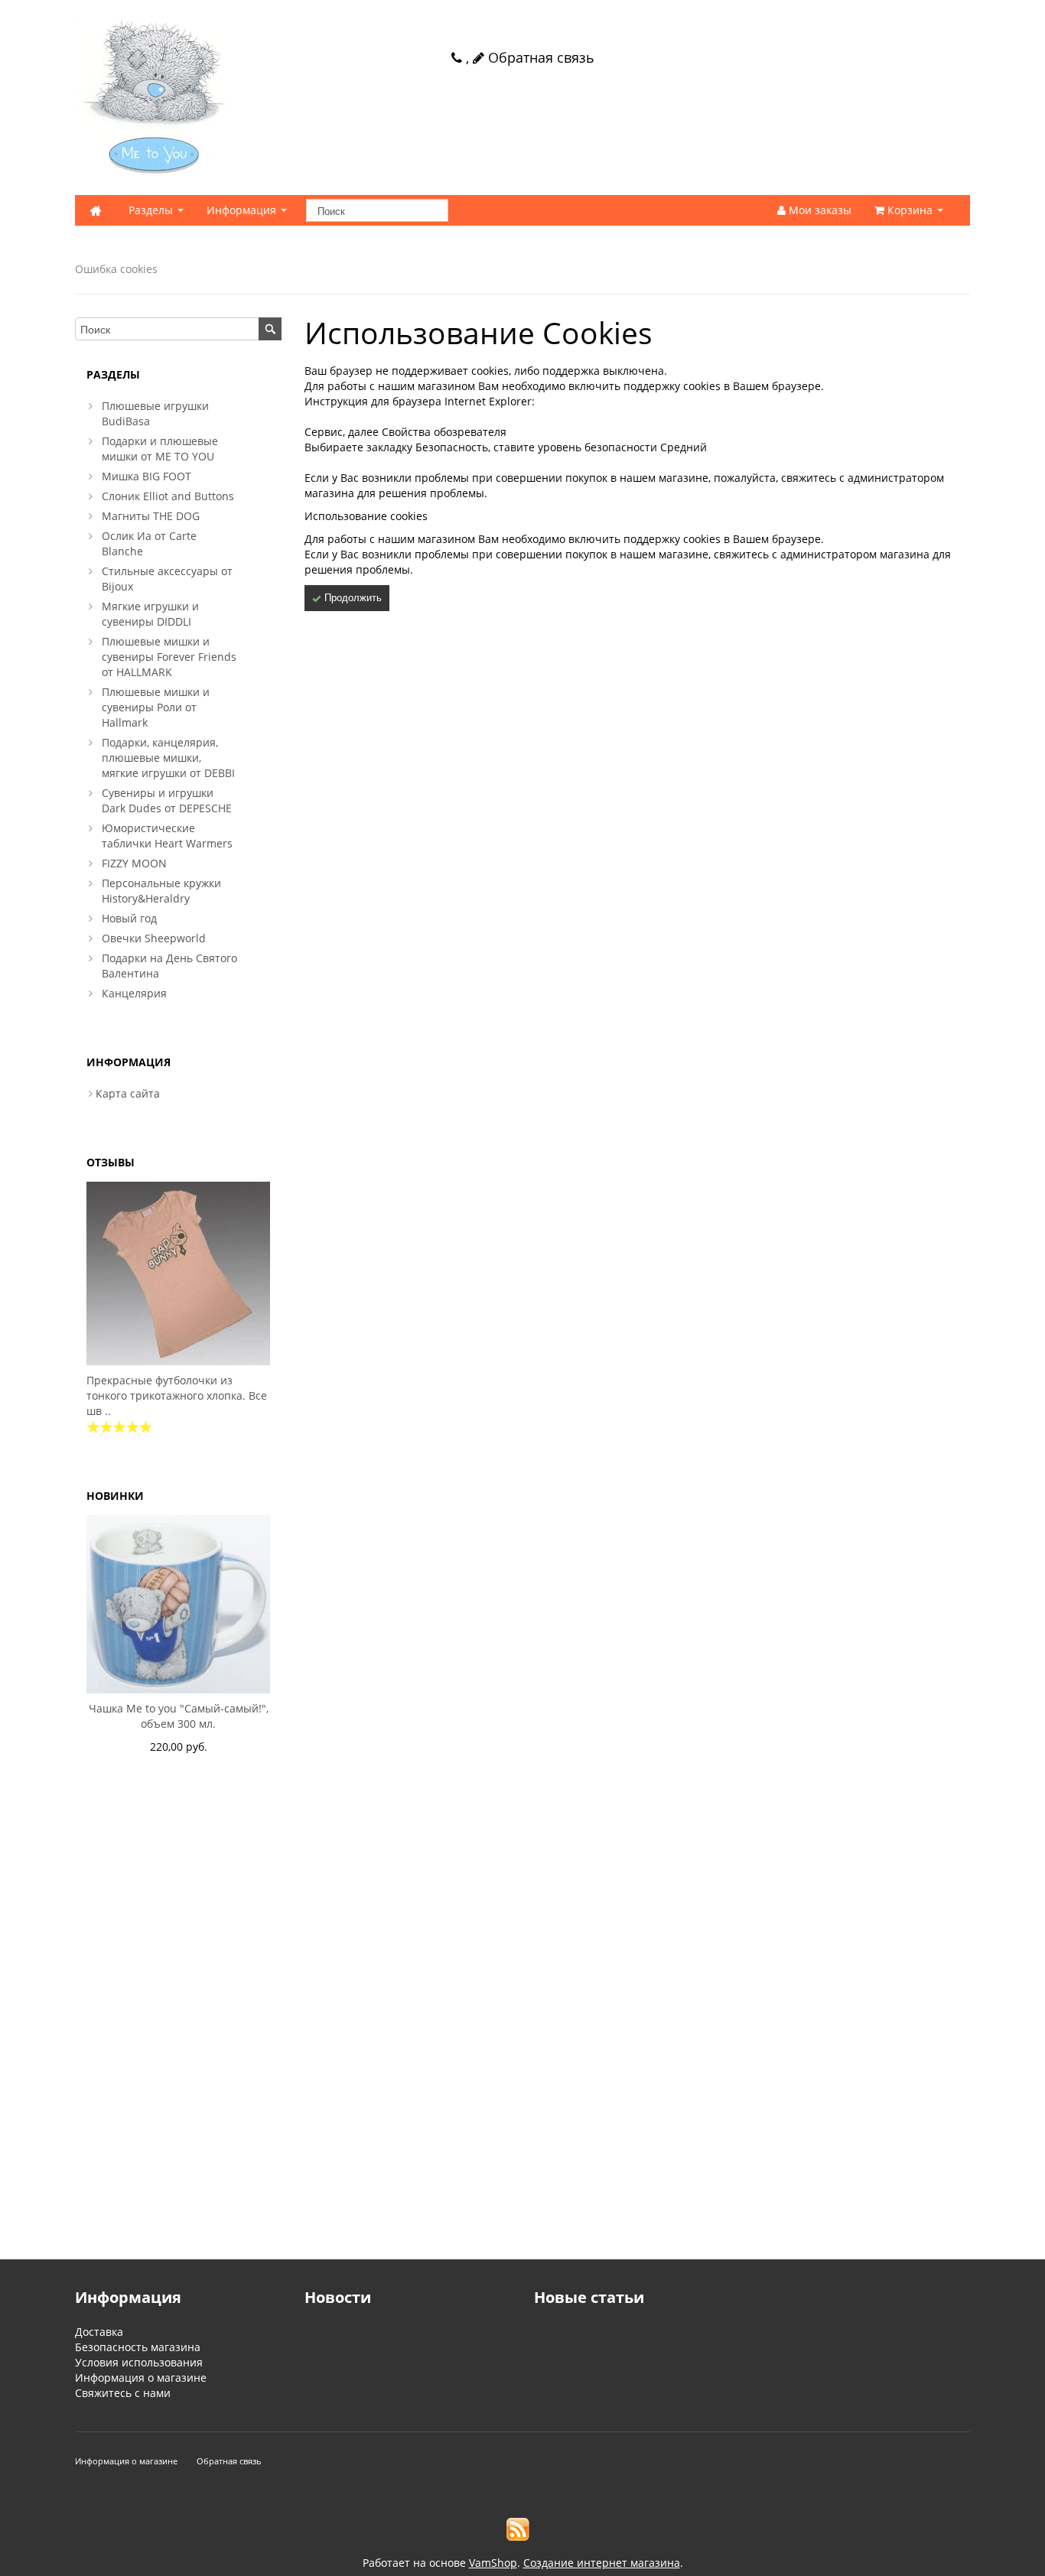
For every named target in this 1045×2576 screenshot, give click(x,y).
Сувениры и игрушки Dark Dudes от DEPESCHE (167, 800)
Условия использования (139, 2362)
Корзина (910, 210)
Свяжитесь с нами (123, 2393)
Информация (243, 210)
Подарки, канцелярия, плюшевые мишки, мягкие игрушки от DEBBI (168, 758)
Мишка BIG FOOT (146, 476)
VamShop (493, 2563)
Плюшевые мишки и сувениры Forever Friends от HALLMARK (169, 657)
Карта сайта (128, 1093)
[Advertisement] (178, 2026)
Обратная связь (539, 57)
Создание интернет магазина (602, 2563)
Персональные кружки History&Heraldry (161, 891)
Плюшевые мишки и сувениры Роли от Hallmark (156, 707)
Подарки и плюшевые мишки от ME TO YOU (160, 449)
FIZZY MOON (134, 863)
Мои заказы (819, 210)
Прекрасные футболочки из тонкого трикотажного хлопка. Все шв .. (177, 1395)
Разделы (152, 210)
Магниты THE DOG (151, 516)
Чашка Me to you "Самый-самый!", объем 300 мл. (179, 1716)
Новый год (129, 918)
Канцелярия (134, 993)
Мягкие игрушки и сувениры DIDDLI (150, 614)
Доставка (99, 2332)
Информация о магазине (141, 2378)
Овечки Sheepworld (154, 938)
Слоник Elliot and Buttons (168, 496)
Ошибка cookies (116, 269)
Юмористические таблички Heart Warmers (167, 836)
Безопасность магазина (138, 2347)
